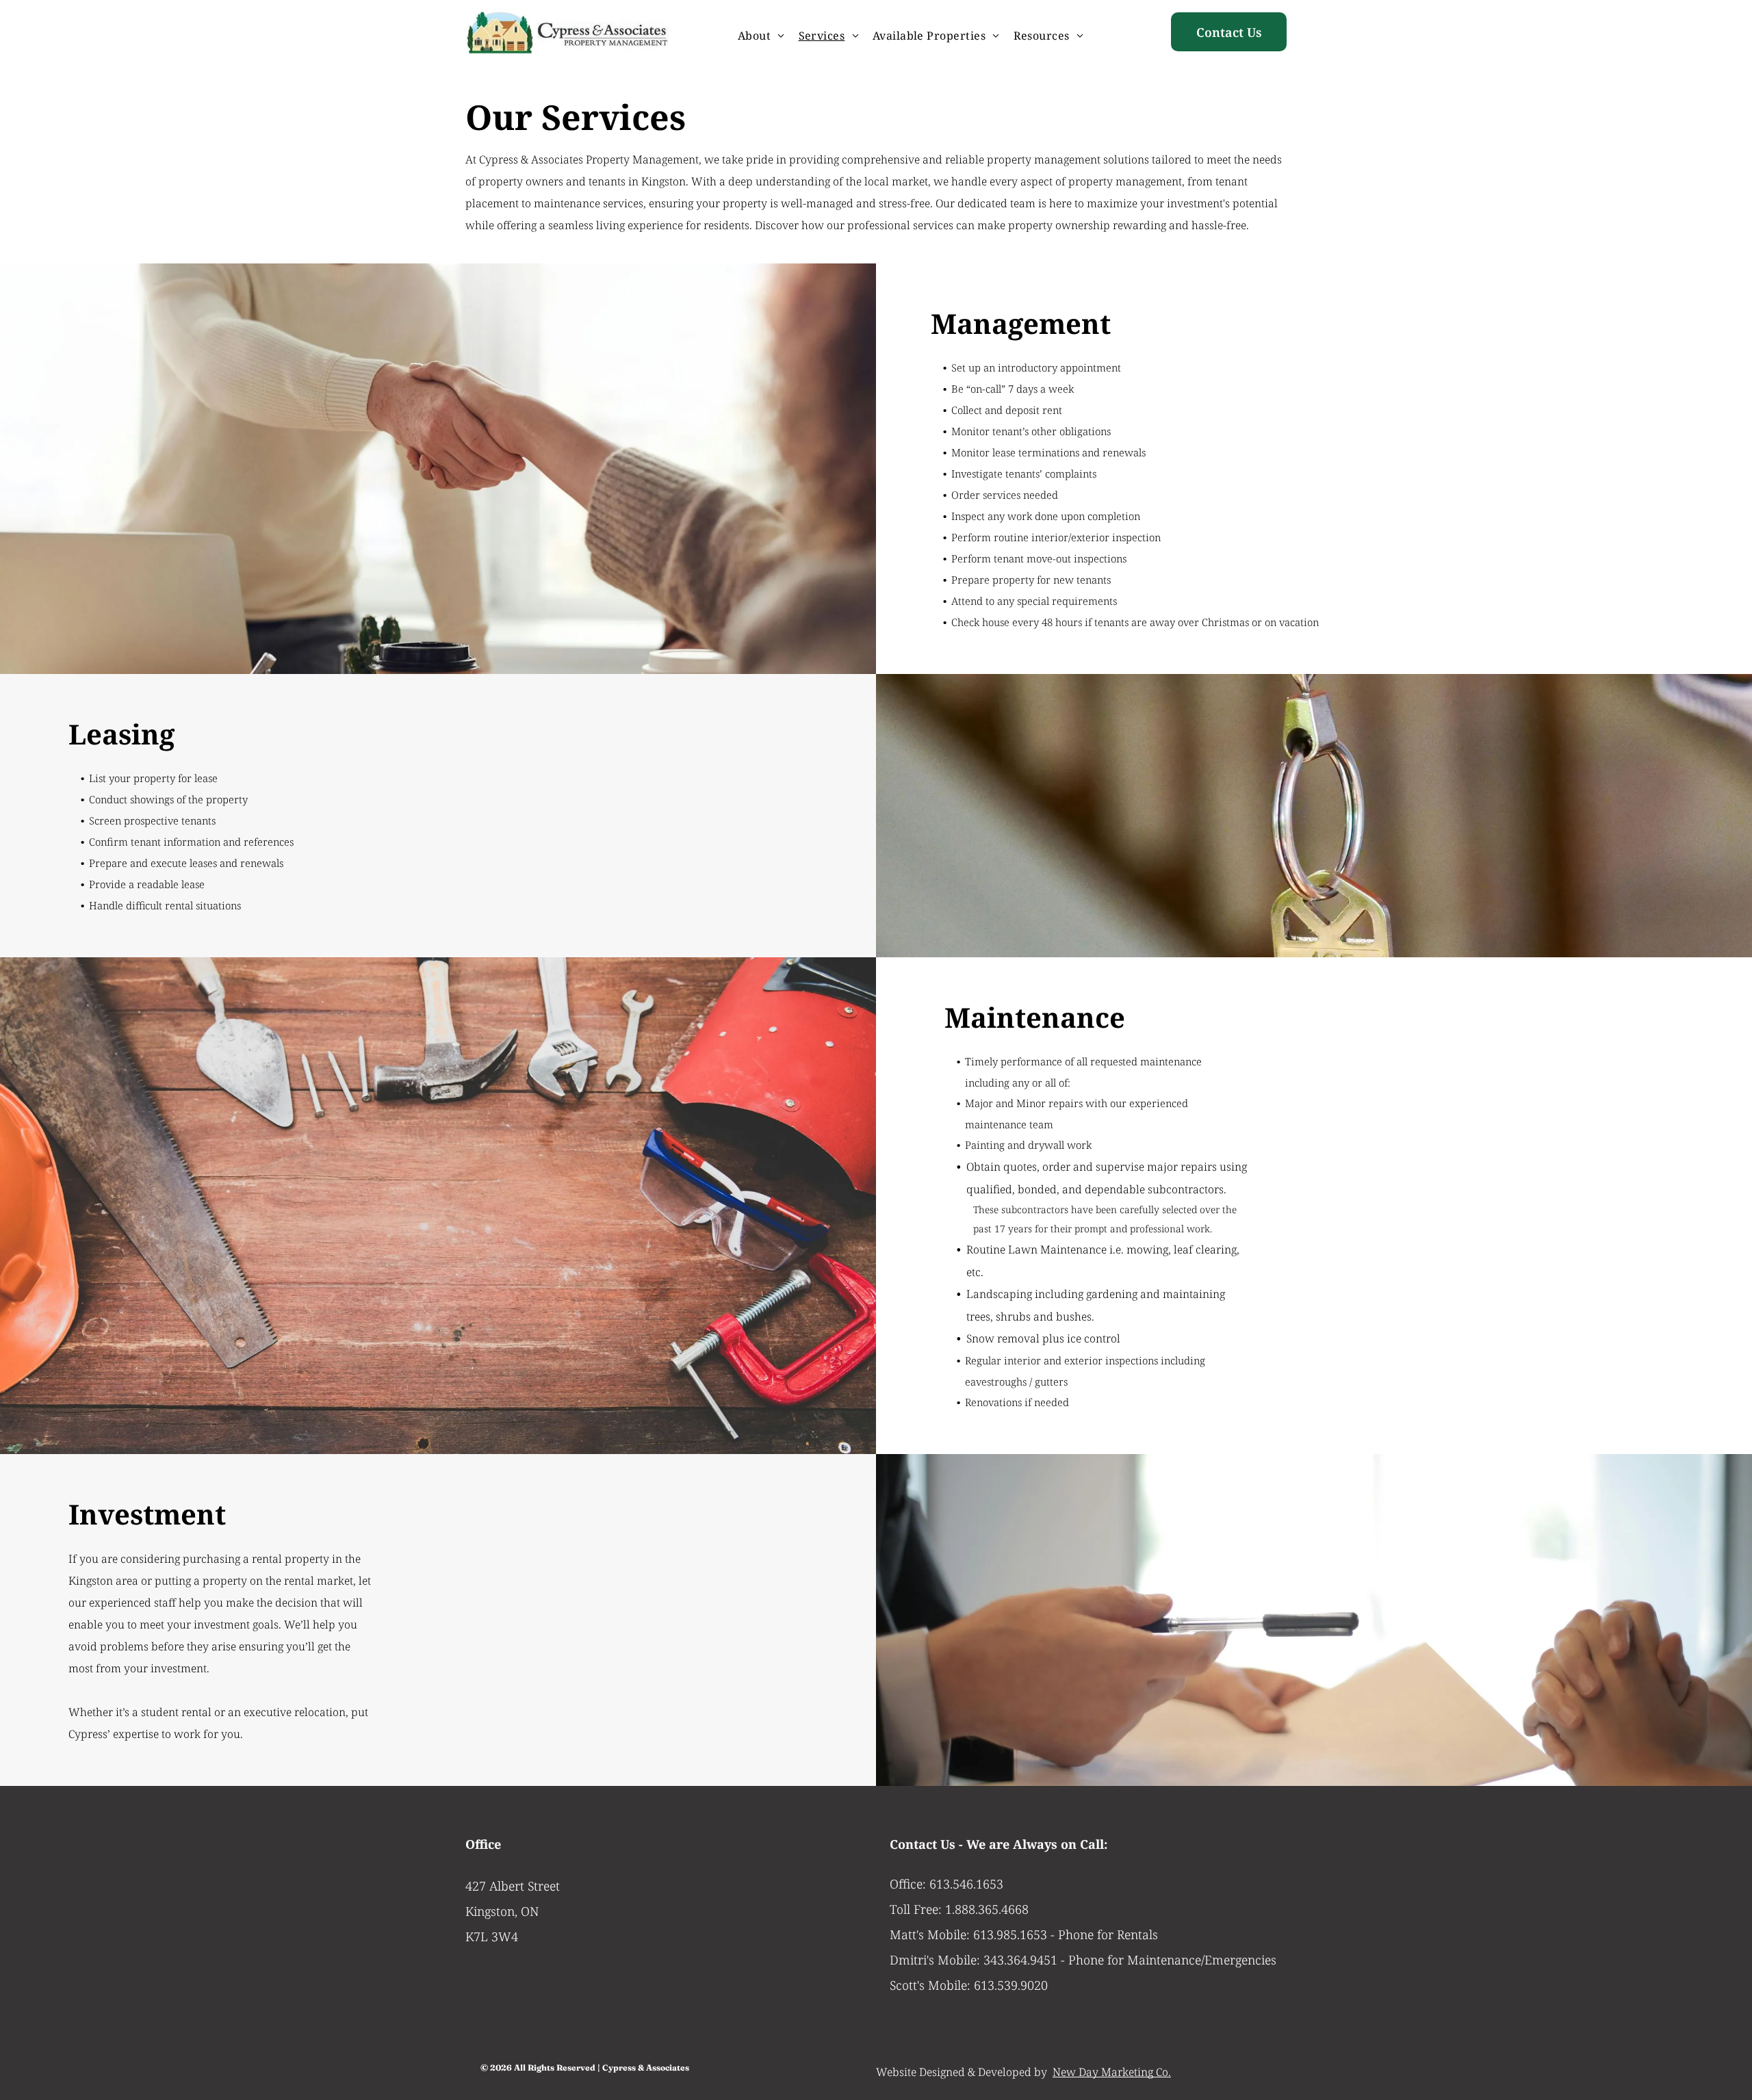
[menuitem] (761, 36)
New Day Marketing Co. (1112, 2072)
